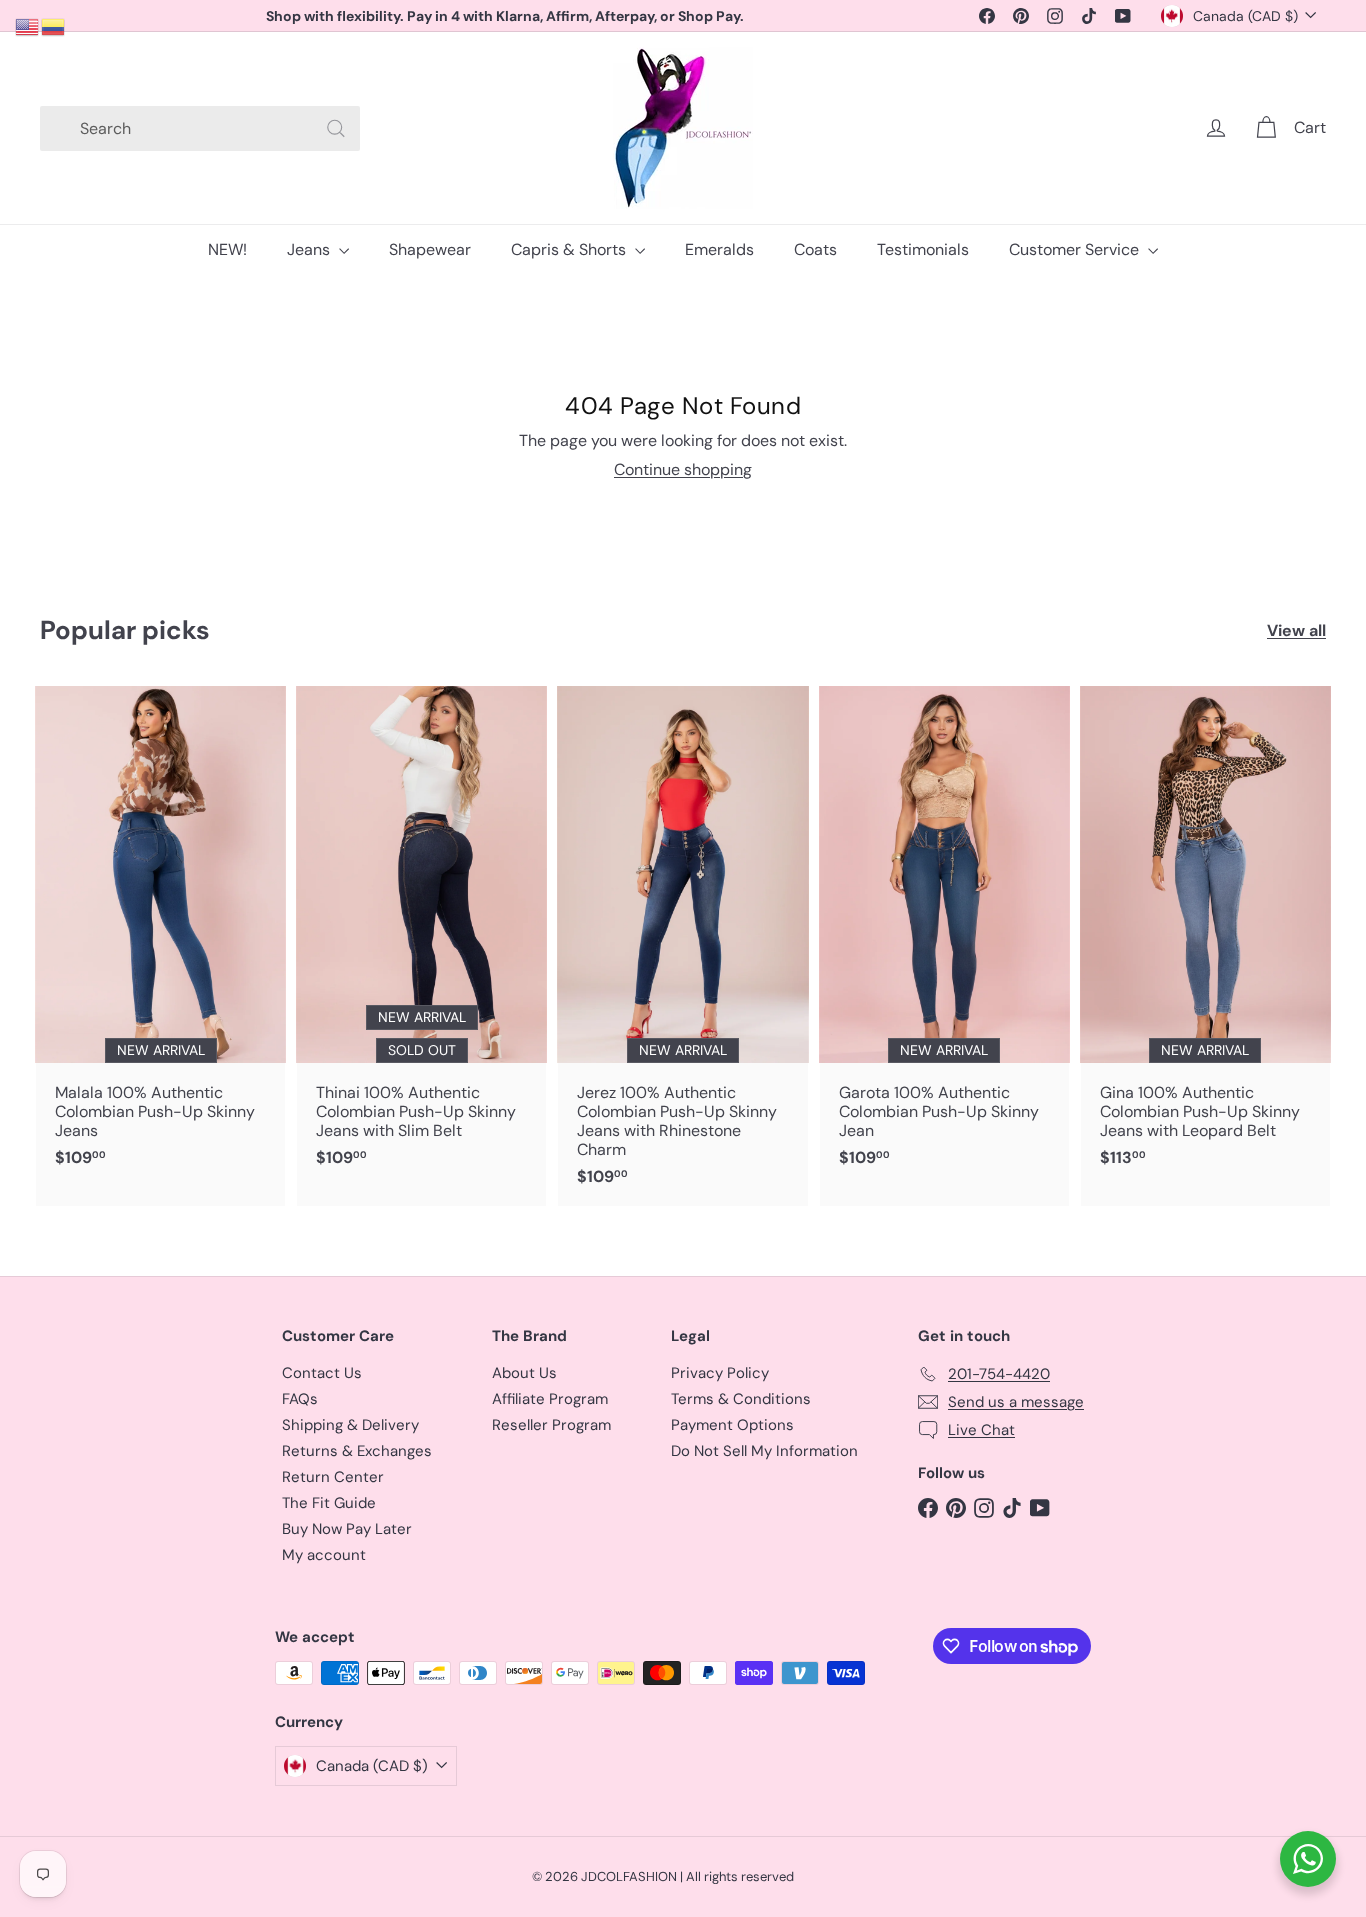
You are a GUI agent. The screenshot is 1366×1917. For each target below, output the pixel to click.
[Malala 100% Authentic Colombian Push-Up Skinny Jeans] (160, 937)
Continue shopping (683, 469)
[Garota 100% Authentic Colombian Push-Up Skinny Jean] (944, 937)
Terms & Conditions (741, 1399)
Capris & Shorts (570, 249)
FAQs (300, 1399)
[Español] (54, 25)
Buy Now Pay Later (347, 1529)
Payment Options (732, 1425)
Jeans (310, 249)
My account (324, 1555)
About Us (524, 1373)
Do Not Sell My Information (764, 1451)
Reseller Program (551, 1425)
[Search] (336, 128)
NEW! (227, 249)
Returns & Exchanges (357, 1451)
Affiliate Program (550, 1399)
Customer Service (1076, 249)
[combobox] (200, 128)
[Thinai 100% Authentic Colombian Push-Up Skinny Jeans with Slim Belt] (421, 937)
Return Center (333, 1477)
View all (1296, 630)
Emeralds (719, 249)
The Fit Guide (329, 1503)
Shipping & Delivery (350, 1425)
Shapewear (430, 249)
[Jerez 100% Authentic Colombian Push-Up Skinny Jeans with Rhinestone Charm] (682, 946)
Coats (815, 249)
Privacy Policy (720, 1373)
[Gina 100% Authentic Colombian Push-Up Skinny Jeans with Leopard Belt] (1205, 937)
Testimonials (923, 249)
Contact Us (322, 1373)
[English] (28, 25)
